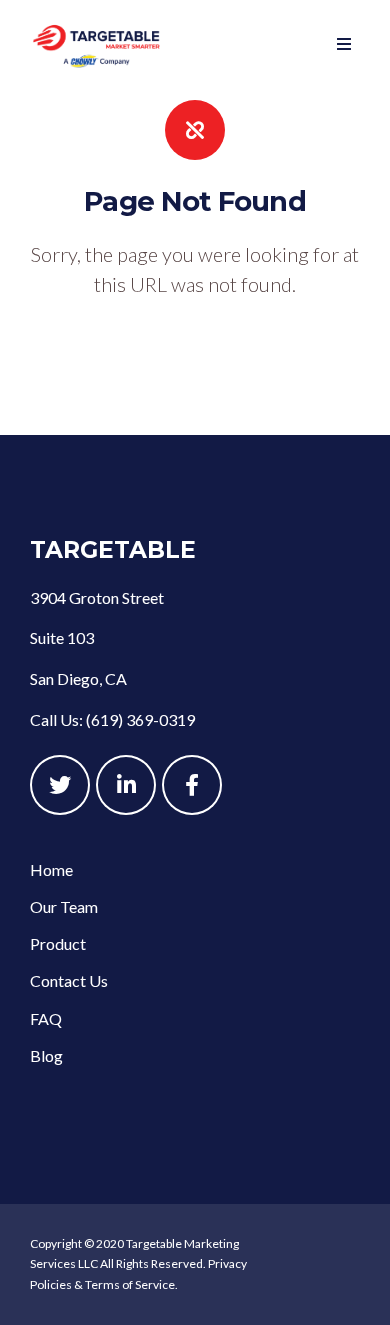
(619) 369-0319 (140, 719)
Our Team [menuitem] (64, 906)
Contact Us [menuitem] (69, 980)
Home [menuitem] (51, 869)
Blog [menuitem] (46, 1055)
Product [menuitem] (58, 943)
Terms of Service (130, 1284)
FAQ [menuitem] (46, 1018)
